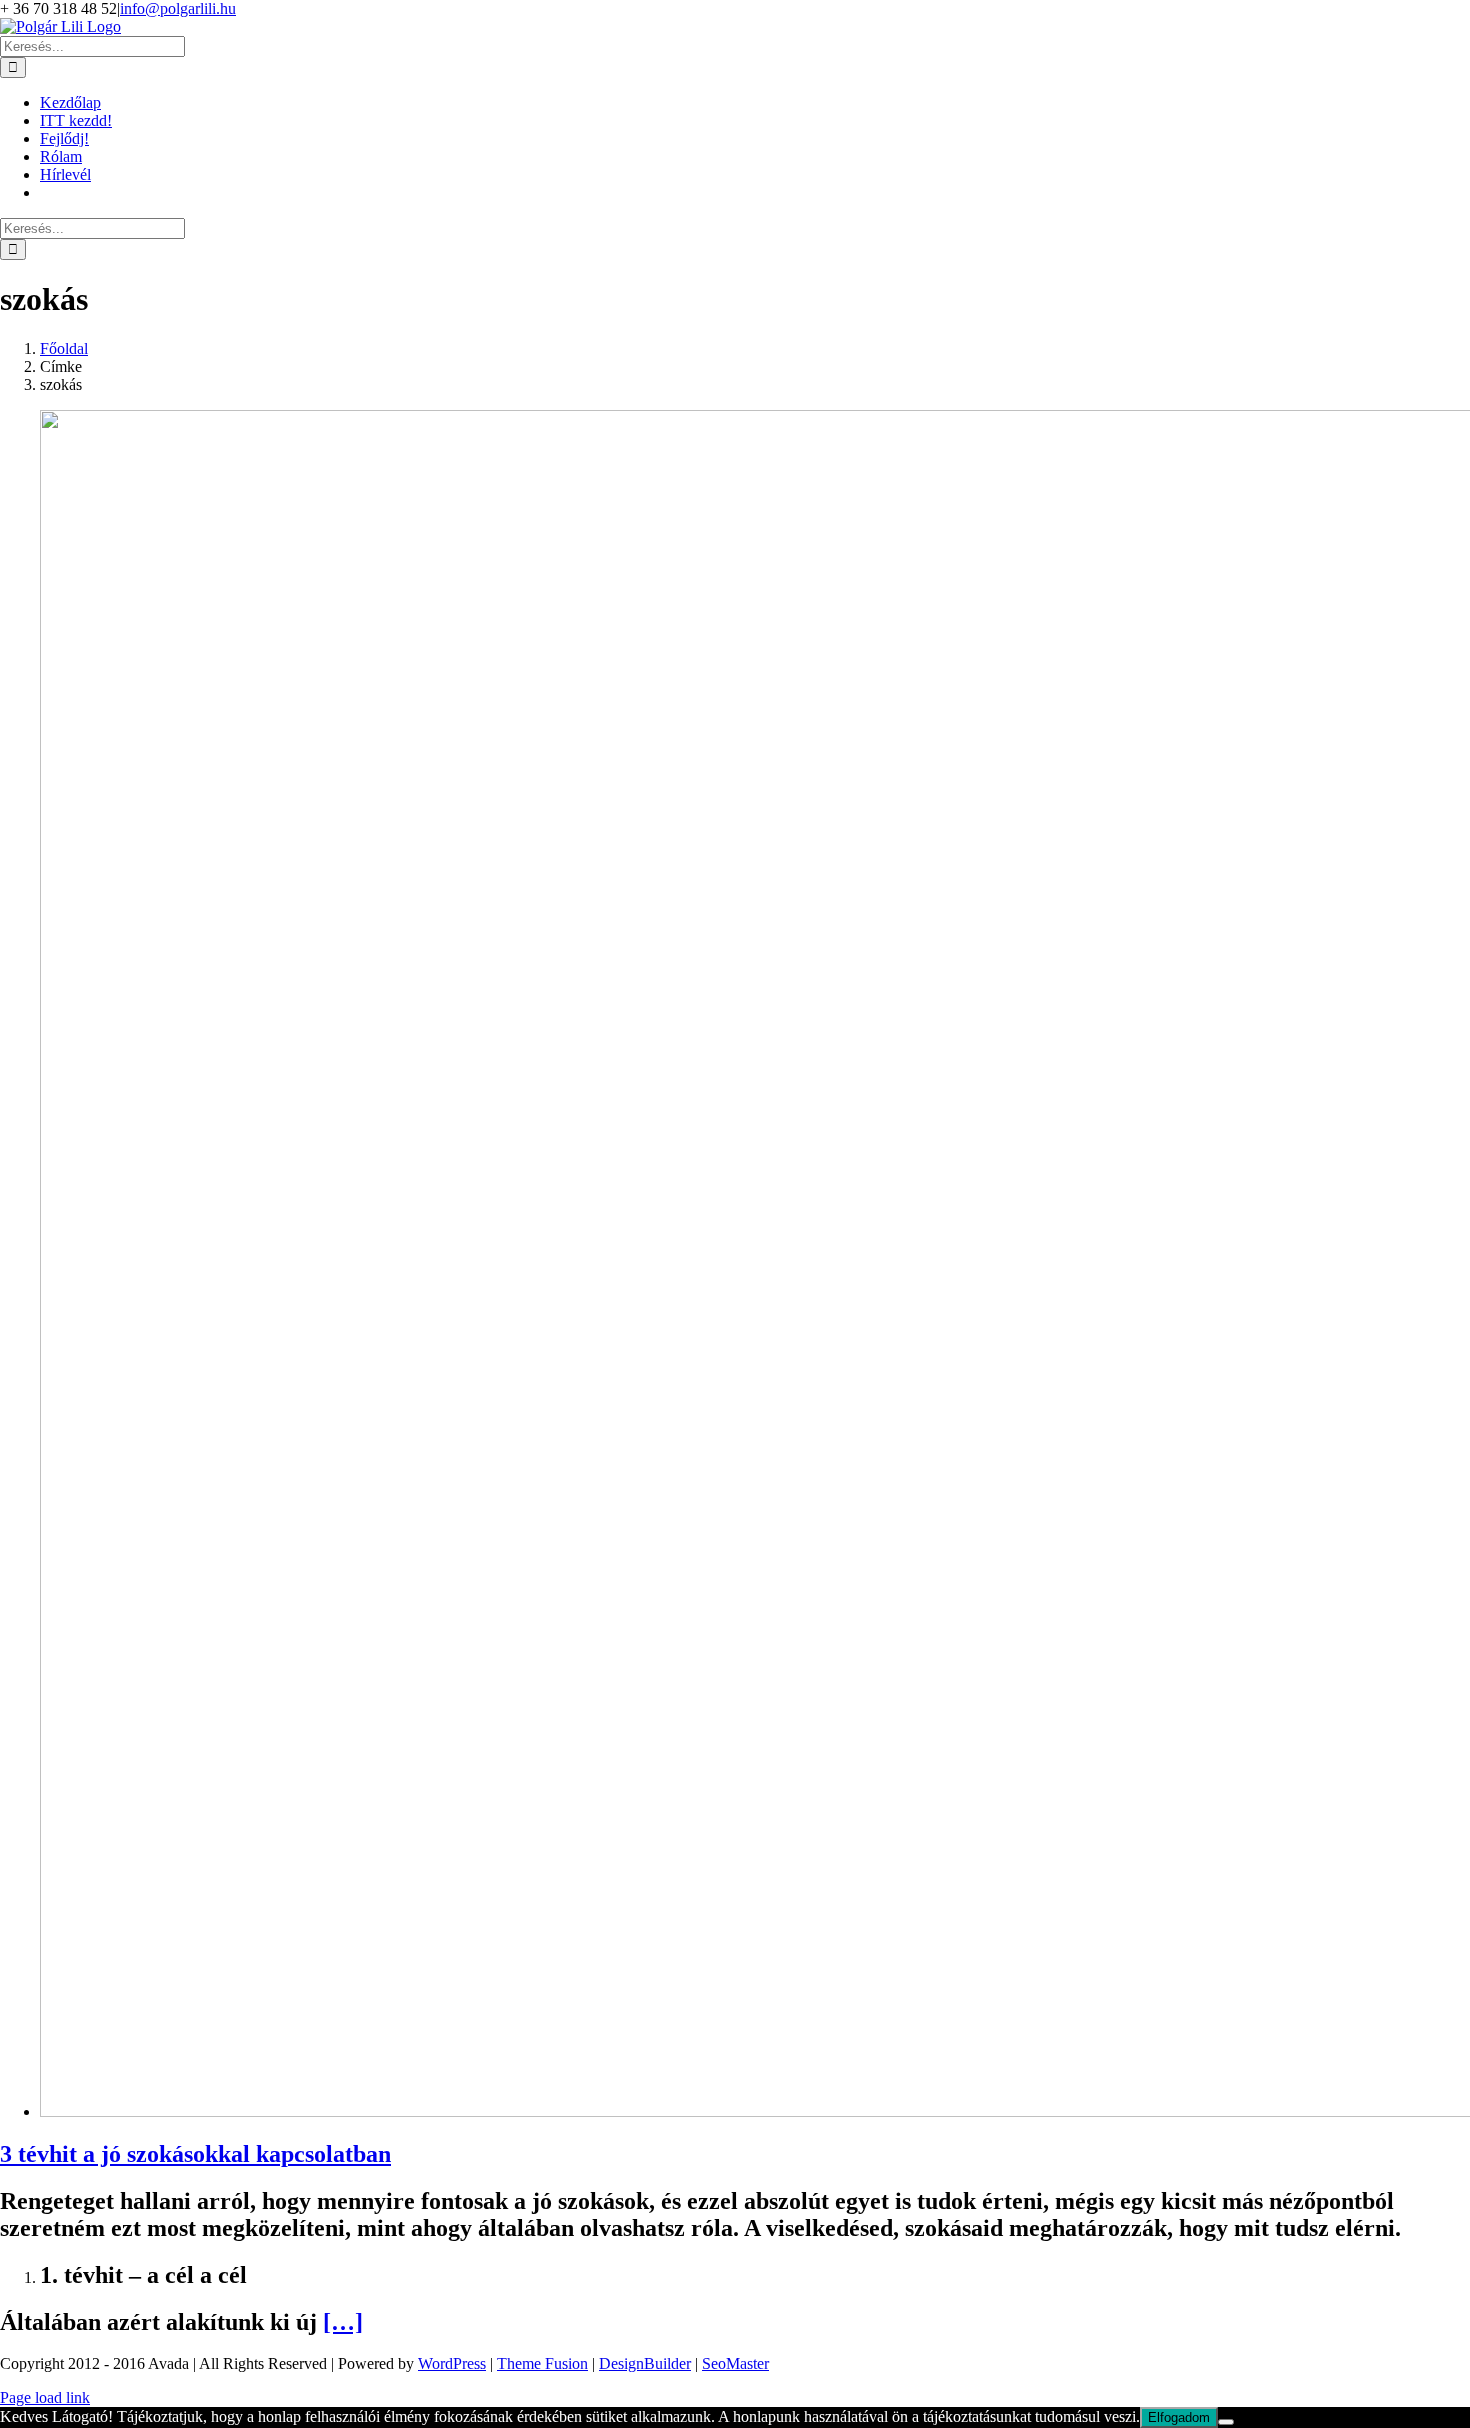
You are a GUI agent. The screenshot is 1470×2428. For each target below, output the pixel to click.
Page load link (45, 2397)
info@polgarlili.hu (178, 8)
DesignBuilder (645, 2363)
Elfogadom (1179, 2417)
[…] (343, 2322)
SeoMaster (735, 2363)
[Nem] (1226, 2422)
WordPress (452, 2363)
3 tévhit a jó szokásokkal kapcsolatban (195, 2154)
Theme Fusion (542, 2363)
